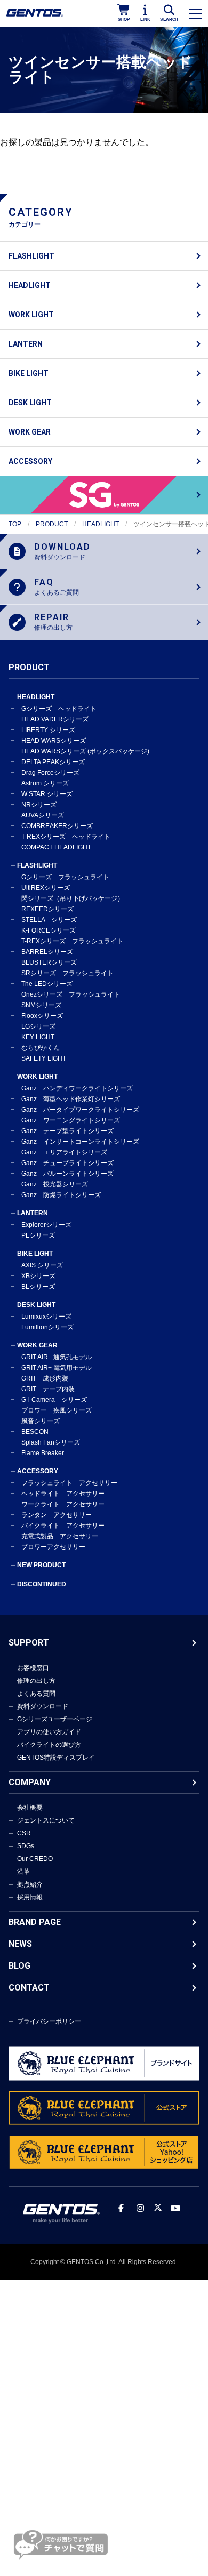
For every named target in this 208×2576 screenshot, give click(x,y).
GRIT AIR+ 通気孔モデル (57, 1357)
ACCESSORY (30, 461)
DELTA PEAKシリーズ (53, 762)
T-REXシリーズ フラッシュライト (72, 941)
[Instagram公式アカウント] (140, 2208)
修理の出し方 (36, 1681)
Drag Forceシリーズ (50, 773)
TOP (15, 524)
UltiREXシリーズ (46, 888)
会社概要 (30, 1808)
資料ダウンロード (43, 1706)
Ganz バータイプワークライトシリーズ (80, 1110)
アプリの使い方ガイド (49, 1732)
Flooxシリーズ (42, 1016)
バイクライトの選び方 (49, 1745)
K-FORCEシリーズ (49, 930)
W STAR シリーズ (47, 794)
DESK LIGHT (30, 403)
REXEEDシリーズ (47, 909)
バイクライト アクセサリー (63, 1526)
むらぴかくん (41, 1048)
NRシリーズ (39, 805)
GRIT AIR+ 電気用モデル (57, 1368)
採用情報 (30, 1897)
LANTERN (26, 344)
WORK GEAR (30, 432)
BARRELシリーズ (47, 952)
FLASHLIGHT (31, 256)
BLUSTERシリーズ (49, 962)
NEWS (20, 1944)
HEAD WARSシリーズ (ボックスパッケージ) (85, 751)
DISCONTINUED (42, 1584)
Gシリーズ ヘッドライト (59, 709)
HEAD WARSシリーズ (54, 741)
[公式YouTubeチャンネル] (175, 2208)
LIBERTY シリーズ (48, 730)
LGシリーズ (38, 1026)
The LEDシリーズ (47, 984)
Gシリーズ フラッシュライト (65, 877)
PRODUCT (52, 524)
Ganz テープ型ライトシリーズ (67, 1131)
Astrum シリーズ (45, 783)
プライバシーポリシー (49, 2021)
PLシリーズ (38, 1235)
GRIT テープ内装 (48, 1389)
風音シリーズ (41, 1421)
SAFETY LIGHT (44, 1058)
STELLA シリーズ (49, 920)
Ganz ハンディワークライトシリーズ (77, 1088)
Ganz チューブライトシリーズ (67, 1163)
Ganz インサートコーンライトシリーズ (80, 1142)
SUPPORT (29, 1643)
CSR (24, 1833)
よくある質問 (36, 1694)
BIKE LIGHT (29, 373)
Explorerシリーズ (46, 1225)
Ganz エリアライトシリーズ (64, 1152)
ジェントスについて (46, 1820)
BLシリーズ (38, 1287)
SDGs (26, 1846)
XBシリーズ (38, 1276)
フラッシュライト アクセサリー (69, 1483)
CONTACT (29, 1988)
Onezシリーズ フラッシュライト (71, 994)
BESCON (35, 1432)
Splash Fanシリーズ (51, 1442)
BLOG (19, 1966)
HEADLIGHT (30, 285)
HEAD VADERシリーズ (55, 719)
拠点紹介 (30, 1884)
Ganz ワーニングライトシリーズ (71, 1120)
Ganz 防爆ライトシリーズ (61, 1195)
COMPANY (30, 1782)
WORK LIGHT (31, 315)
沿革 (23, 1872)
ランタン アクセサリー (57, 1515)
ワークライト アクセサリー (63, 1504)
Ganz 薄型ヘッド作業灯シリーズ (71, 1099)
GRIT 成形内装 (45, 1378)
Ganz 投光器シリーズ (55, 1184)
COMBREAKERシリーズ (57, 826)
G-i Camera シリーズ (54, 1400)
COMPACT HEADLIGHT (56, 847)
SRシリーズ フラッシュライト (67, 973)
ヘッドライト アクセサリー (63, 1494)
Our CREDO (35, 1859)
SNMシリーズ (41, 1005)
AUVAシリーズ (43, 815)
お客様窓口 (33, 1668)
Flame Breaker (43, 1453)
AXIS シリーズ (42, 1265)
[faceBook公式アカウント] (121, 2208)
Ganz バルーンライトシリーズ (67, 1174)
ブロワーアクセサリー (53, 1547)
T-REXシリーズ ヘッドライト (66, 837)
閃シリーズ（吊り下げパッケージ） (73, 898)
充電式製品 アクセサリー (60, 1536)
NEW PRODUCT (41, 1565)
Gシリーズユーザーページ (55, 1719)
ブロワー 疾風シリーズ (57, 1410)
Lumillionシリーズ (47, 1327)
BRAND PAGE (35, 1922)
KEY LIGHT (38, 1037)
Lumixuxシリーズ (46, 1317)
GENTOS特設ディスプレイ (56, 1758)
